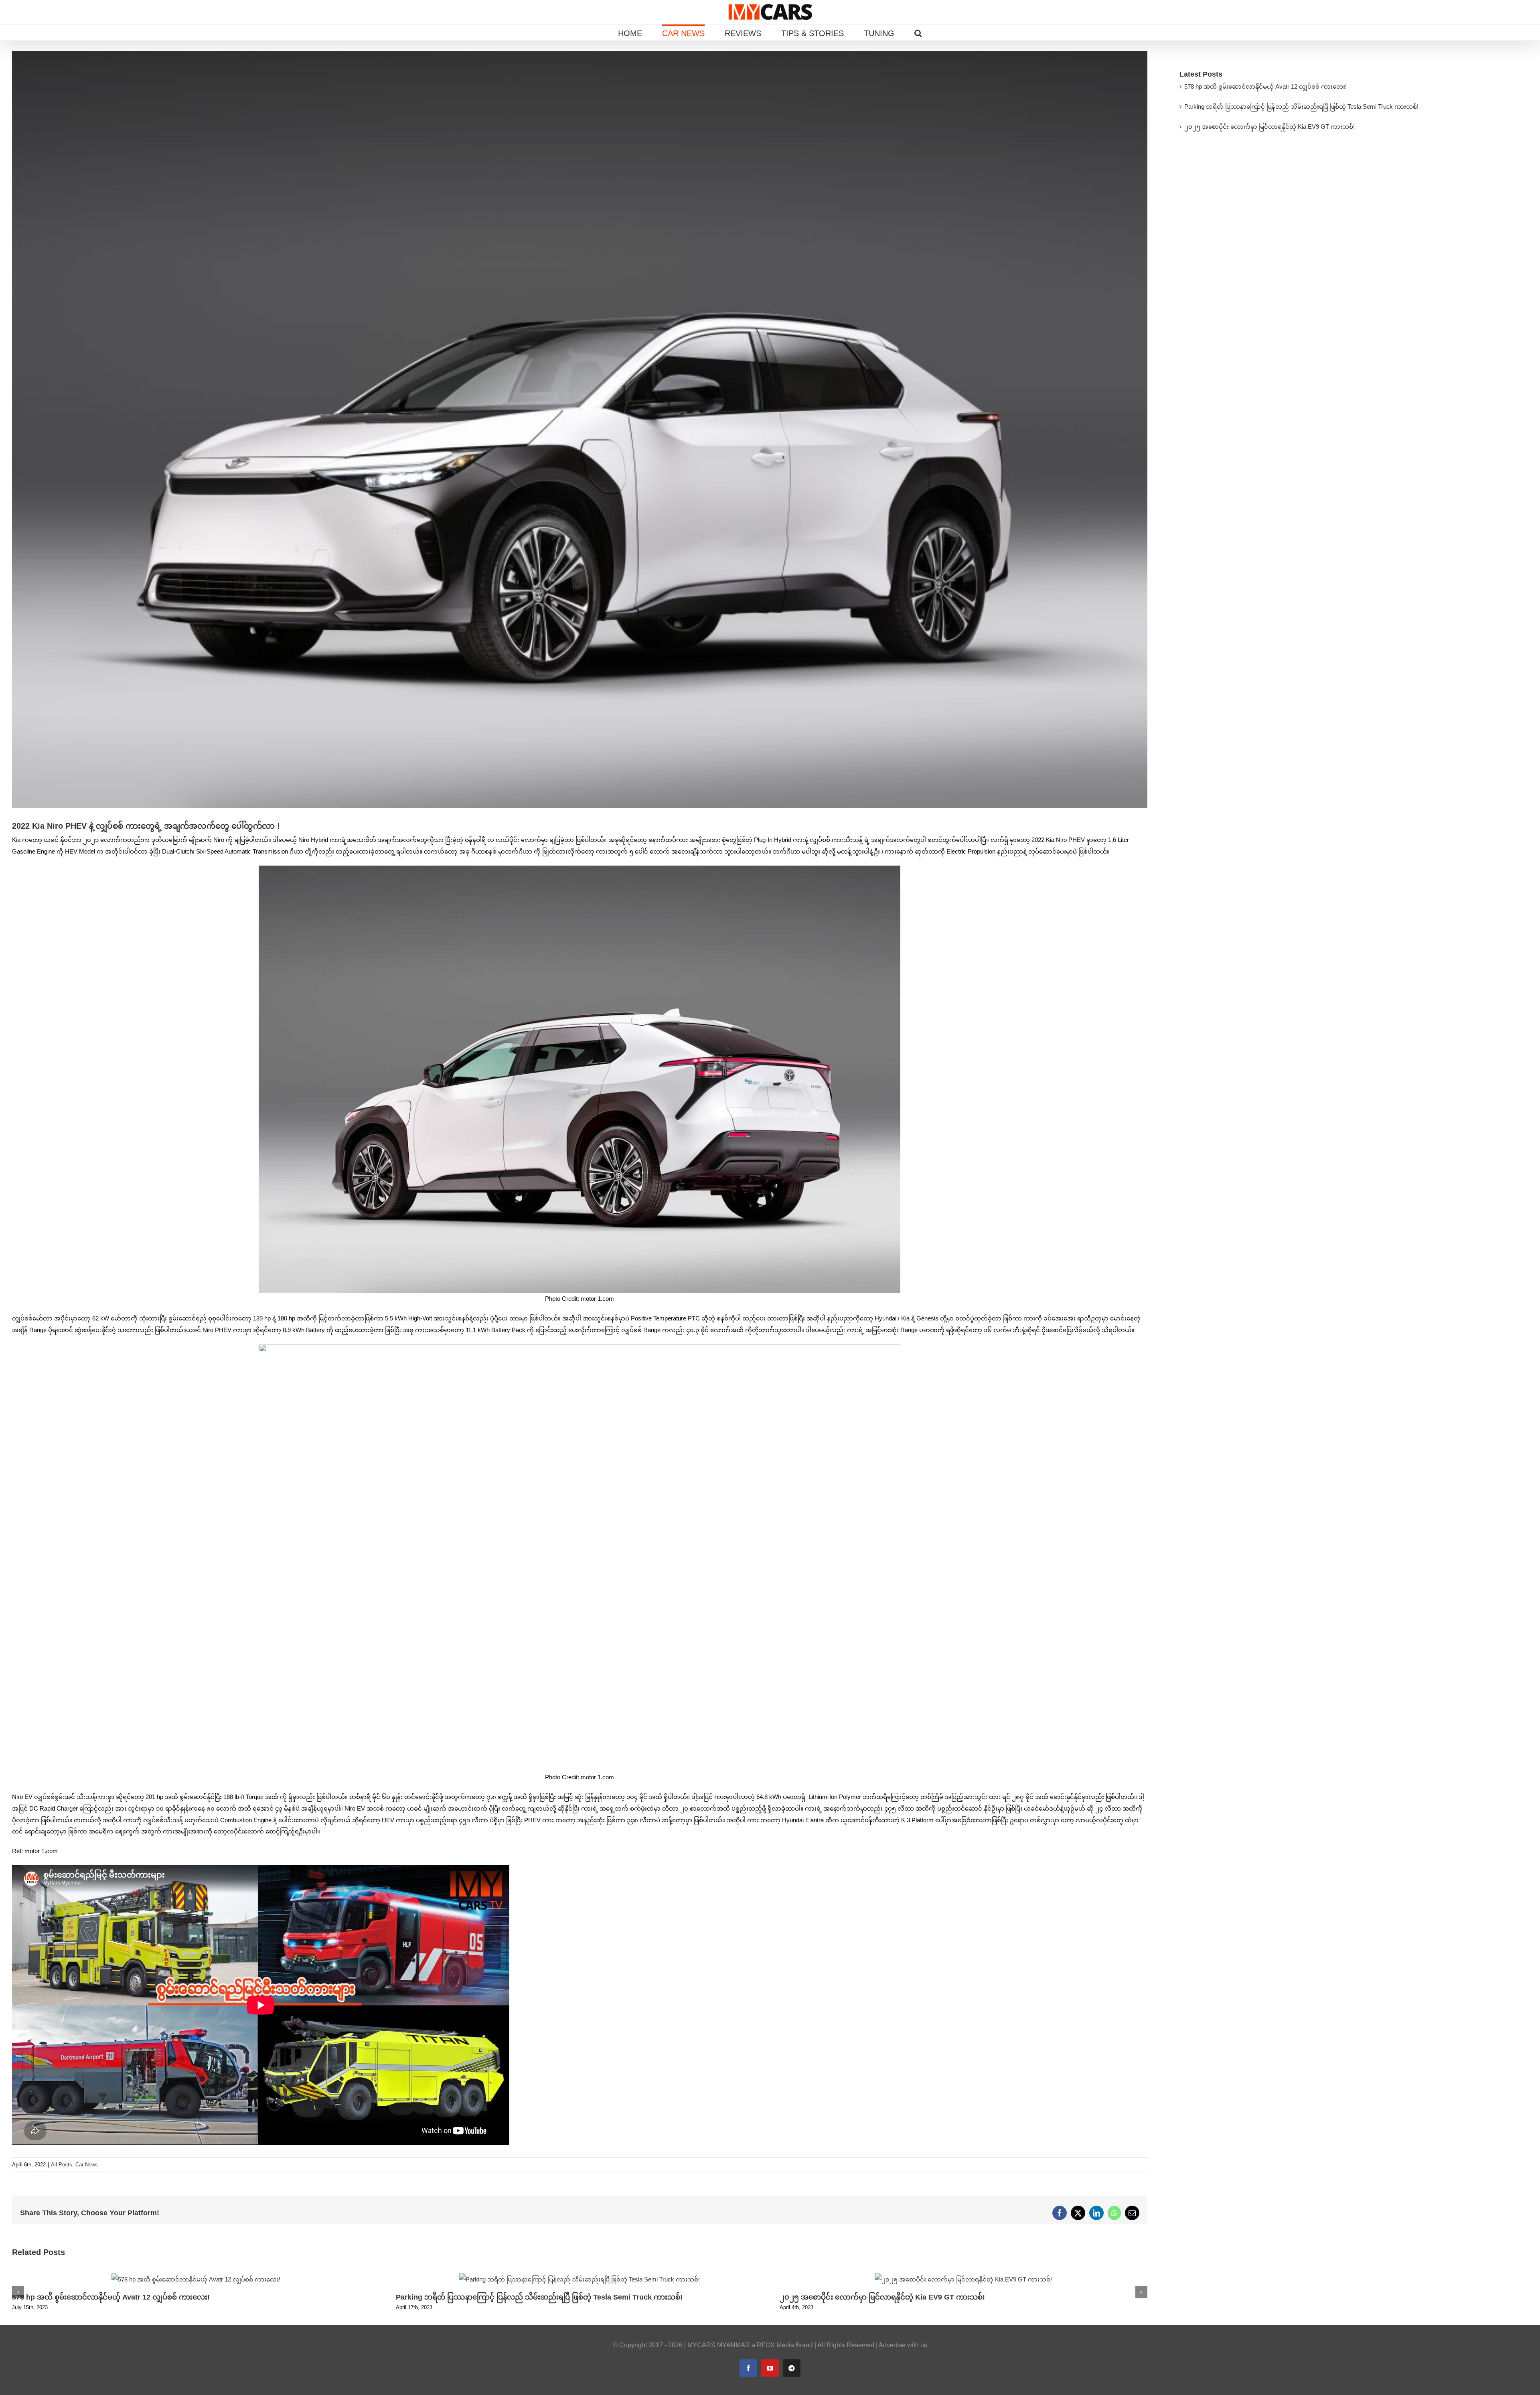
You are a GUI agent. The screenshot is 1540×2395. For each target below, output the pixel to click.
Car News (87, 2165)
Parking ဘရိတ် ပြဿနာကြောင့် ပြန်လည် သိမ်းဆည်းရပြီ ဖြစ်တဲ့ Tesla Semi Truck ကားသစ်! (539, 2297)
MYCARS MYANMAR (719, 2345)
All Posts (62, 2165)
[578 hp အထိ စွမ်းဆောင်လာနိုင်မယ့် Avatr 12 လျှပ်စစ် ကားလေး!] (196, 2277)
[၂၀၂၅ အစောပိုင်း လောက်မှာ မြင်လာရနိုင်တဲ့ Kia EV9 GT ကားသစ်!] (964, 2277)
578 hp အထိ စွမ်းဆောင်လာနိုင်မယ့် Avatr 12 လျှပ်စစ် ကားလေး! (111, 2297)
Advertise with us (903, 2345)
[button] (918, 32)
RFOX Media (775, 2345)
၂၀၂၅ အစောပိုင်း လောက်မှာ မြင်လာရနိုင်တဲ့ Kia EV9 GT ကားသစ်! (882, 2297)
